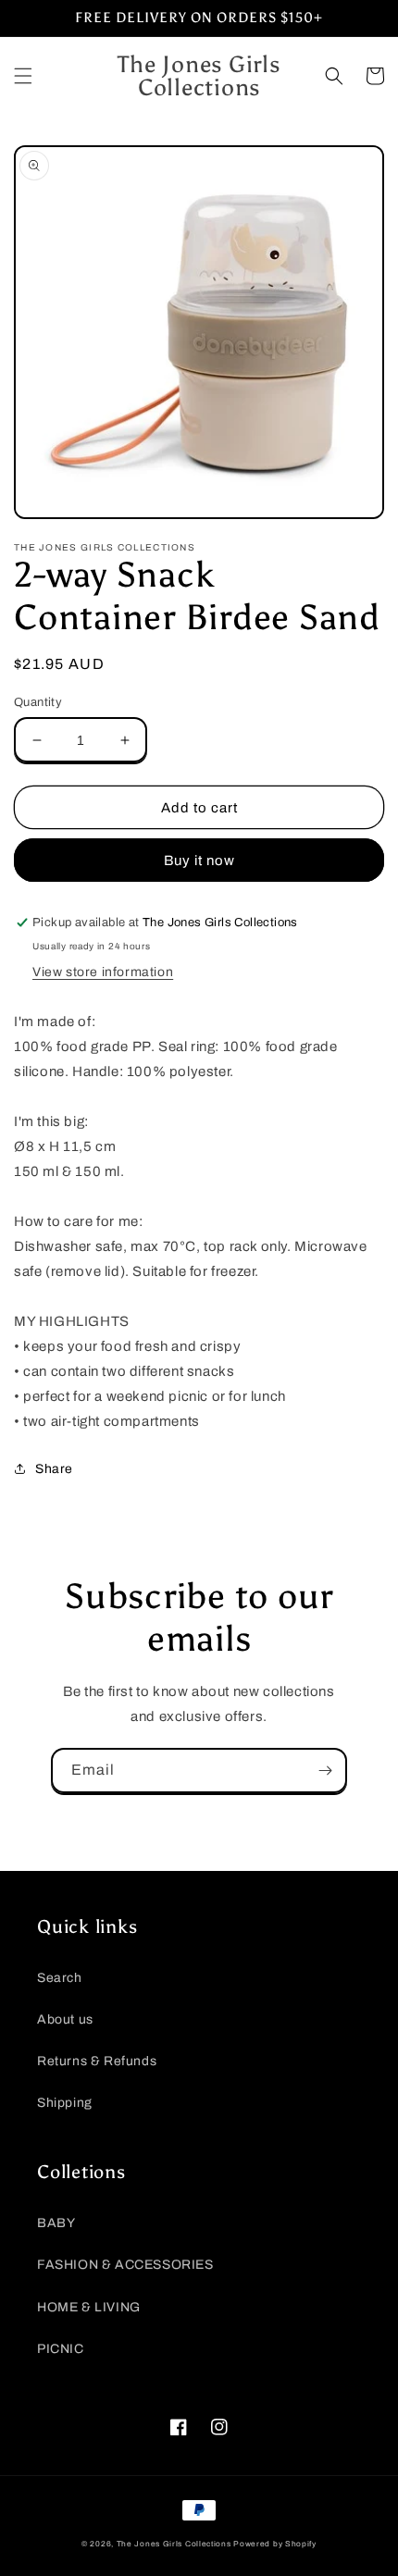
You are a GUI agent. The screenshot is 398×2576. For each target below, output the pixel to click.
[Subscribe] (325, 1771)
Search (60, 1978)
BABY (56, 2223)
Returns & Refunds (97, 2061)
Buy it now (199, 861)
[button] (23, 76)
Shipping (65, 2103)
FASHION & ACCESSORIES (125, 2265)
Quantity (38, 702)
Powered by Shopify (275, 2544)
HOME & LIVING (89, 2307)
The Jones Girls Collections (174, 2544)
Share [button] (54, 1469)
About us (65, 2019)
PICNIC (61, 2349)
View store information (103, 972)
